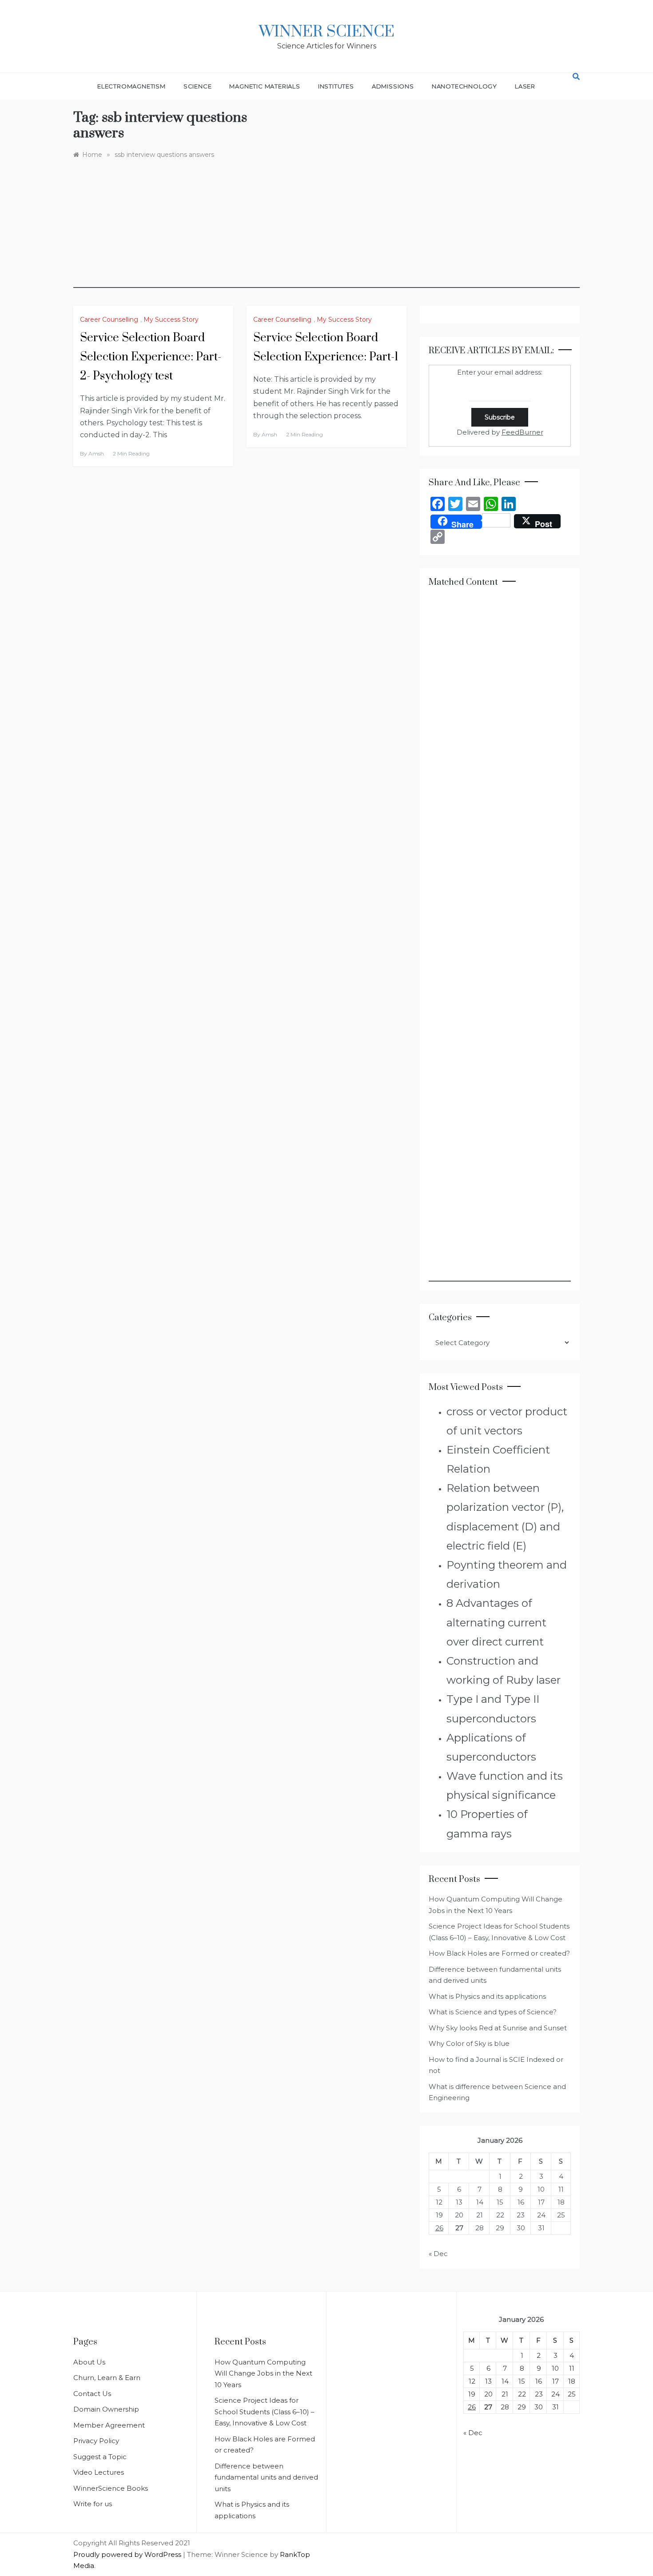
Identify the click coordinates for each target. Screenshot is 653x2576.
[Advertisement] (326, 226)
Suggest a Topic (100, 2457)
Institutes (336, 86)
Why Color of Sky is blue (469, 2043)
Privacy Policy (96, 2441)
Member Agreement (109, 2425)
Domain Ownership (106, 2409)
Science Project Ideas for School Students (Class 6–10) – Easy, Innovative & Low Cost (265, 2412)
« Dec (438, 2254)
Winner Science (327, 32)
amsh (96, 453)
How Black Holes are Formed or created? (499, 1953)
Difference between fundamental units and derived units (266, 2477)
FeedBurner (522, 432)
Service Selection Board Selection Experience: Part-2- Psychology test (151, 357)
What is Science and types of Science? (493, 2012)
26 (439, 2228)
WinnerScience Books (111, 2488)
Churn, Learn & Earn (107, 2378)
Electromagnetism (131, 86)
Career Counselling (109, 320)
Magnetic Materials (265, 86)
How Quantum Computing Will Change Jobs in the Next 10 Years (263, 2373)
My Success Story (171, 320)
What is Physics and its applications (487, 1996)
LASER (525, 86)
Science (198, 86)
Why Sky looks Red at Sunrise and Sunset (498, 2028)
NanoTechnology (464, 86)
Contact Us (92, 2394)
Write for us (93, 2504)
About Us (89, 2362)
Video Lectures (99, 2472)
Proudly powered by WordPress (128, 2554)
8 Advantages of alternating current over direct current (496, 1622)
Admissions (393, 86)
